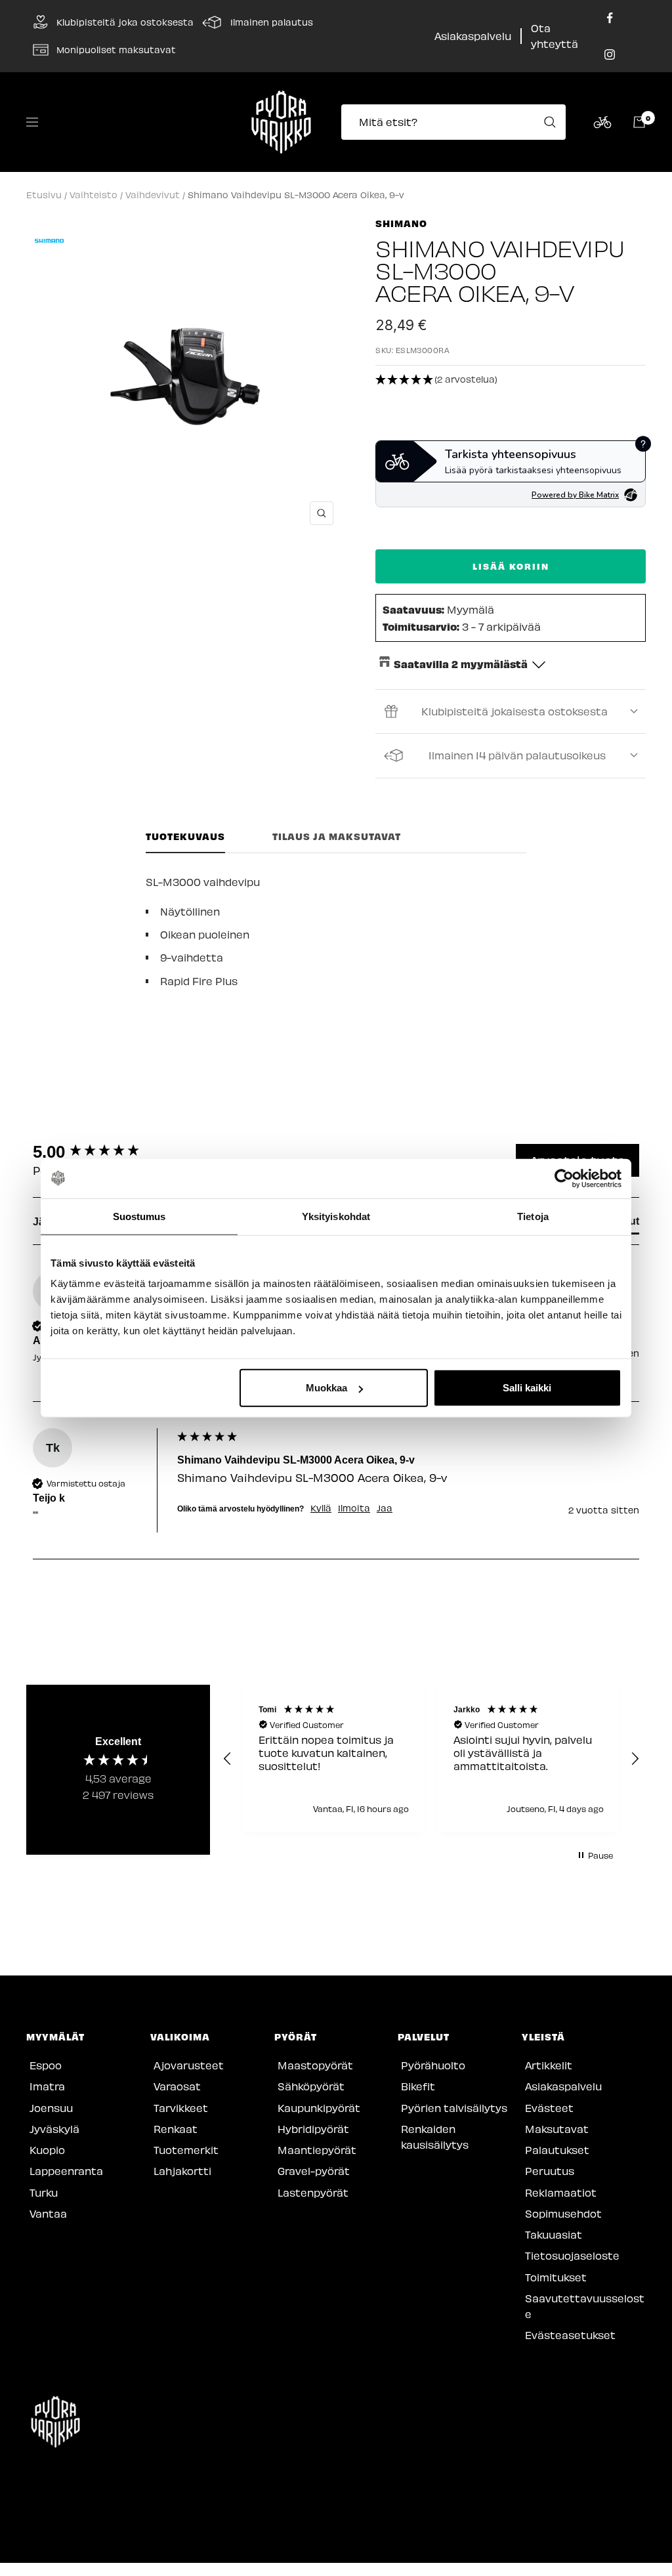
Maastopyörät (315, 2065)
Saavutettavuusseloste (585, 2306)
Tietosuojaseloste (572, 2255)
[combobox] (457, 122)
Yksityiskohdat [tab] (336, 1216)
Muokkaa (326, 1388)
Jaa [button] (385, 1508)
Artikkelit (549, 2065)
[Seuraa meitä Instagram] (610, 54)
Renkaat (176, 2129)
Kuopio (47, 2150)
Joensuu (51, 2108)
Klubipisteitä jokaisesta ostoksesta (514, 711)
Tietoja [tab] (533, 1216)
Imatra (47, 2086)
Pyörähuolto (433, 2065)
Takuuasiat (554, 2234)
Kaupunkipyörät (319, 2108)
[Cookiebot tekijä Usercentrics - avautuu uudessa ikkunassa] (564, 1178)
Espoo (46, 2065)
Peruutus (550, 2171)
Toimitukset (556, 2277)
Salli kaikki (527, 1388)
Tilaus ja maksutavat (337, 836)
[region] (431, 1759)
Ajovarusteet (189, 2065)
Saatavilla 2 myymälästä (461, 664)
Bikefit (418, 2086)
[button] (511, 380)
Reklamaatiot (561, 2192)
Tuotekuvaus (185, 836)
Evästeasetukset (570, 2335)
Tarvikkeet (181, 2108)
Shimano (401, 223)
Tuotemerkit (186, 2150)
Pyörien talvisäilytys (454, 2108)
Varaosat (177, 2086)
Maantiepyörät (317, 2150)
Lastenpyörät (313, 2192)
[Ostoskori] (639, 122)
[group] (102, 1152)
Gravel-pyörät (314, 2171)
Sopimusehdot (563, 2213)
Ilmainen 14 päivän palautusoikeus (517, 755)
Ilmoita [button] (354, 1508)
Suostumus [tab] (139, 1216)
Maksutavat (557, 2129)
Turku (44, 2192)
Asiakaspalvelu (473, 36)
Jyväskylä (54, 2129)
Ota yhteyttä (555, 36)
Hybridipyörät (313, 2129)
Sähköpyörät (311, 2086)
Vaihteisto (94, 195)
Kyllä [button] (321, 1508)
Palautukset (557, 2150)
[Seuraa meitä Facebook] (610, 18)
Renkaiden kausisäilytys (435, 2137)
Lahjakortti (182, 2171)
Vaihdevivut (153, 195)
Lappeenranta (66, 2171)
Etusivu (44, 195)
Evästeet (549, 2108)
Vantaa (48, 2213)
